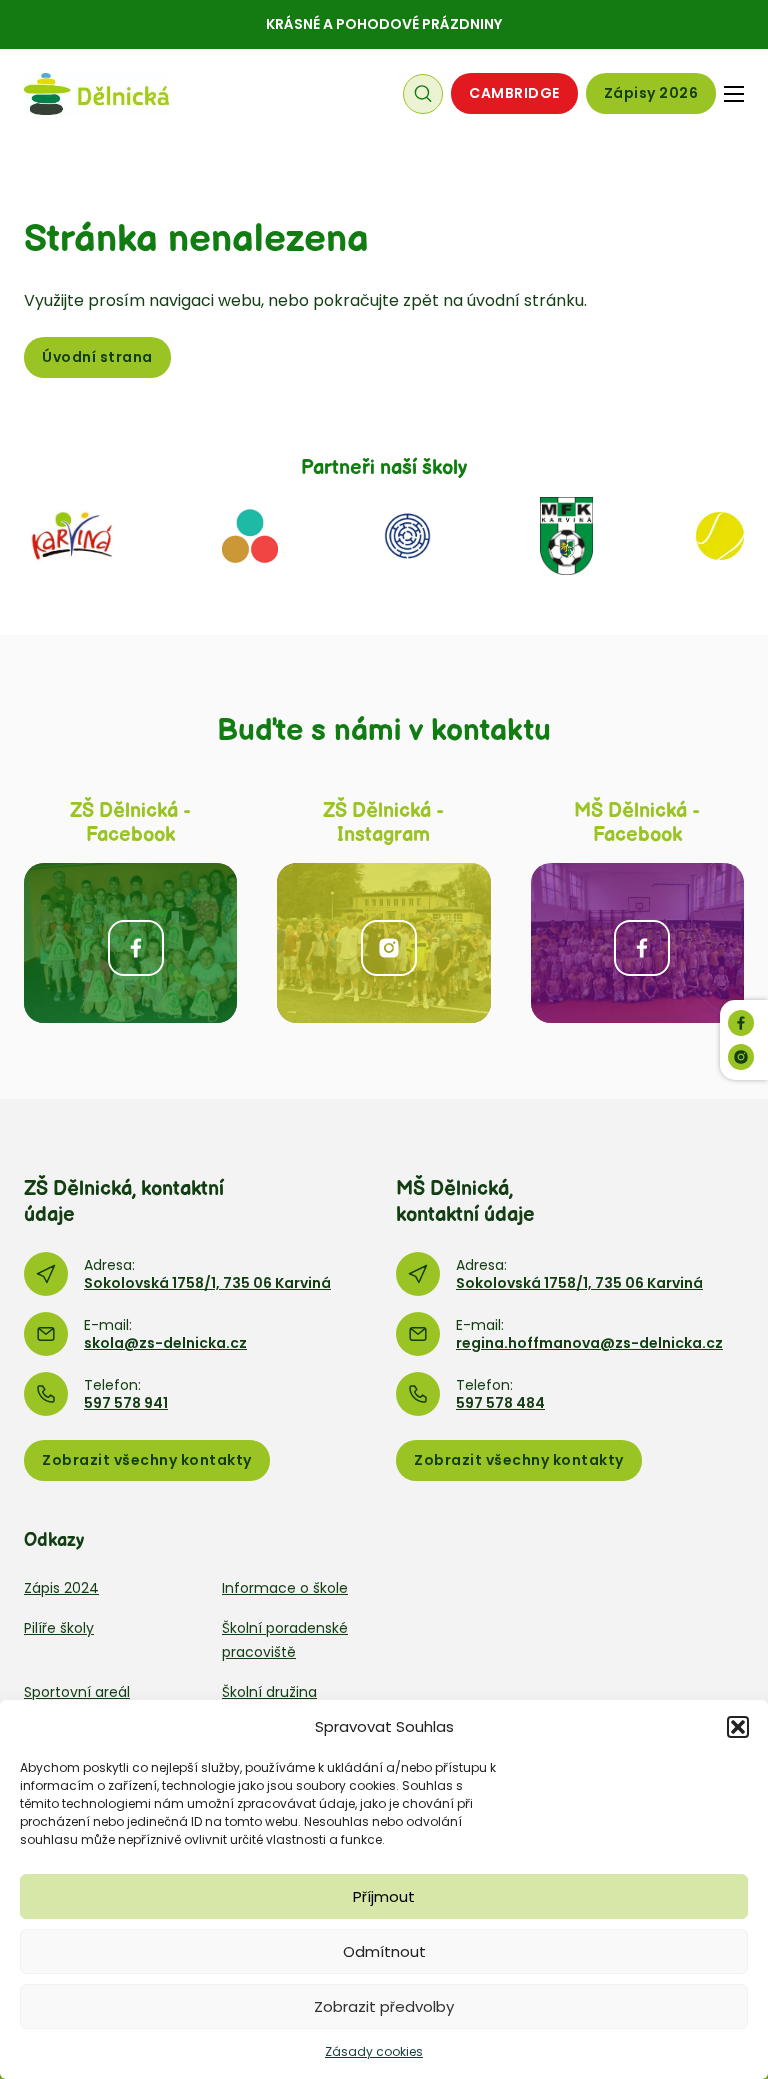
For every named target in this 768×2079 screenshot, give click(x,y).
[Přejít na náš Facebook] (741, 1023)
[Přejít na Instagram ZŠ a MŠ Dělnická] (383, 943)
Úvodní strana (97, 357)
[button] (738, 1727)
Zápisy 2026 (651, 93)
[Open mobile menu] (734, 94)
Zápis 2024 (61, 1588)
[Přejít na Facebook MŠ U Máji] (637, 943)
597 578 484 (500, 1403)
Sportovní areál (77, 1692)
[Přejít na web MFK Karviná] (566, 534)
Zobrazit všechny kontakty (147, 1460)
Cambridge (514, 93)
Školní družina (269, 1692)
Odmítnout (384, 1951)
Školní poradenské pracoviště (285, 1640)
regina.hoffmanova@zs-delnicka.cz (589, 1343)
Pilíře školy (59, 1628)
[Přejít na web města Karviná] (71, 534)
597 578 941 (126, 1403)
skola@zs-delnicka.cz (165, 1343)
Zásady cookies (374, 2051)
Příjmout (384, 1896)
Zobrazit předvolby (384, 2006)
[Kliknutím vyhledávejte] (423, 94)
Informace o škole (285, 1588)
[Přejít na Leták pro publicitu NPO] (250, 534)
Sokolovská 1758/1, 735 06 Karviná (207, 1283)
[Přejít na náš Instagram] (741, 1057)
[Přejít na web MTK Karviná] (720, 534)
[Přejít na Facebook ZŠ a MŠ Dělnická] (130, 943)
